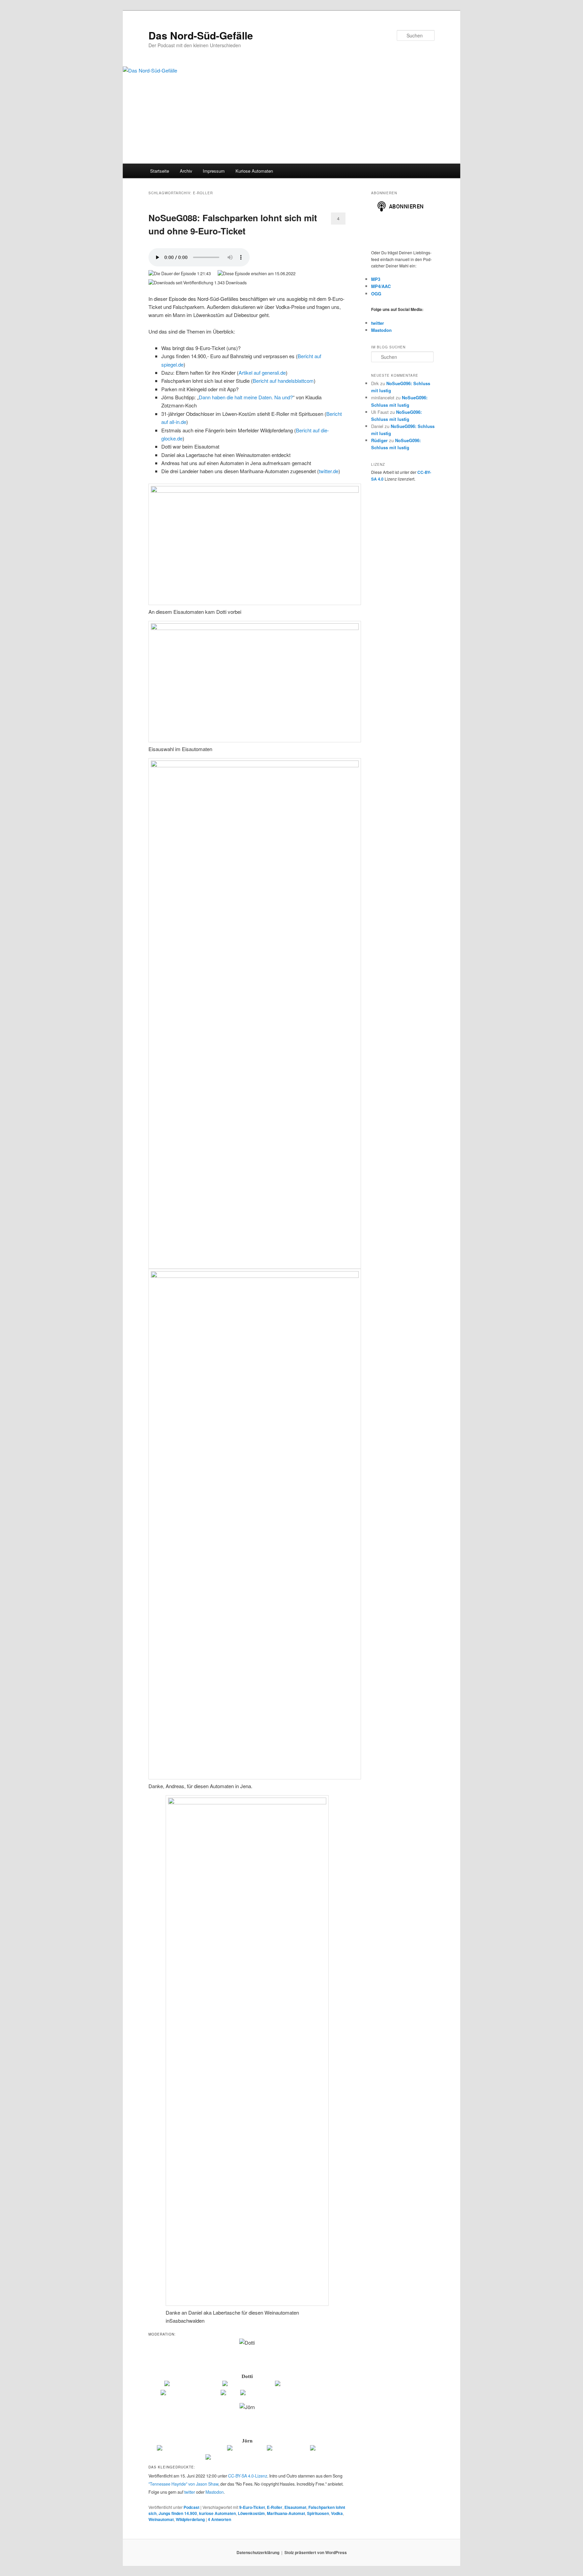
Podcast (191, 2507)
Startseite (160, 171)
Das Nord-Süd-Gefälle (201, 35)
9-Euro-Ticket (252, 2507)
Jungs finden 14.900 (178, 2513)
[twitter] (230, 2394)
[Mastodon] (324, 2449)
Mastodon (215, 2492)
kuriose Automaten (217, 2513)
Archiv (186, 171)
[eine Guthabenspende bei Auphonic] (247, 2458)
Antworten (219, 2519)
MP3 (376, 279)
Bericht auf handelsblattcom (283, 381)
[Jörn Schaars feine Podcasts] (191, 2449)
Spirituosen (318, 2513)
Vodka (337, 2513)
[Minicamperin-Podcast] (302, 2385)
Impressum (214, 171)
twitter (190, 2492)
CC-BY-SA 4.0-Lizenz (248, 2476)
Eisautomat (295, 2507)
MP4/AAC (381, 286)
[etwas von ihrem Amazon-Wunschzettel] (287, 2394)
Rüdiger (379, 440)
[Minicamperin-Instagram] (190, 2394)
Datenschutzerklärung (258, 2552)
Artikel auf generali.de (262, 373)
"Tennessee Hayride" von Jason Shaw (183, 2484)
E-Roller (275, 2507)
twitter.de (329, 471)
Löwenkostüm (251, 2513)
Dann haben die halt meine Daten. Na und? (246, 397)
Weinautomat (161, 2519)
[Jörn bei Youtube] (288, 2449)
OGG (376, 294)
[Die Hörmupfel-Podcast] (193, 2385)
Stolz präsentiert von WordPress (316, 2552)
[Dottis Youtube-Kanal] (248, 2385)
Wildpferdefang (190, 2519)
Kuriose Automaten (254, 171)
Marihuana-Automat (286, 2513)
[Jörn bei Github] (246, 2449)
